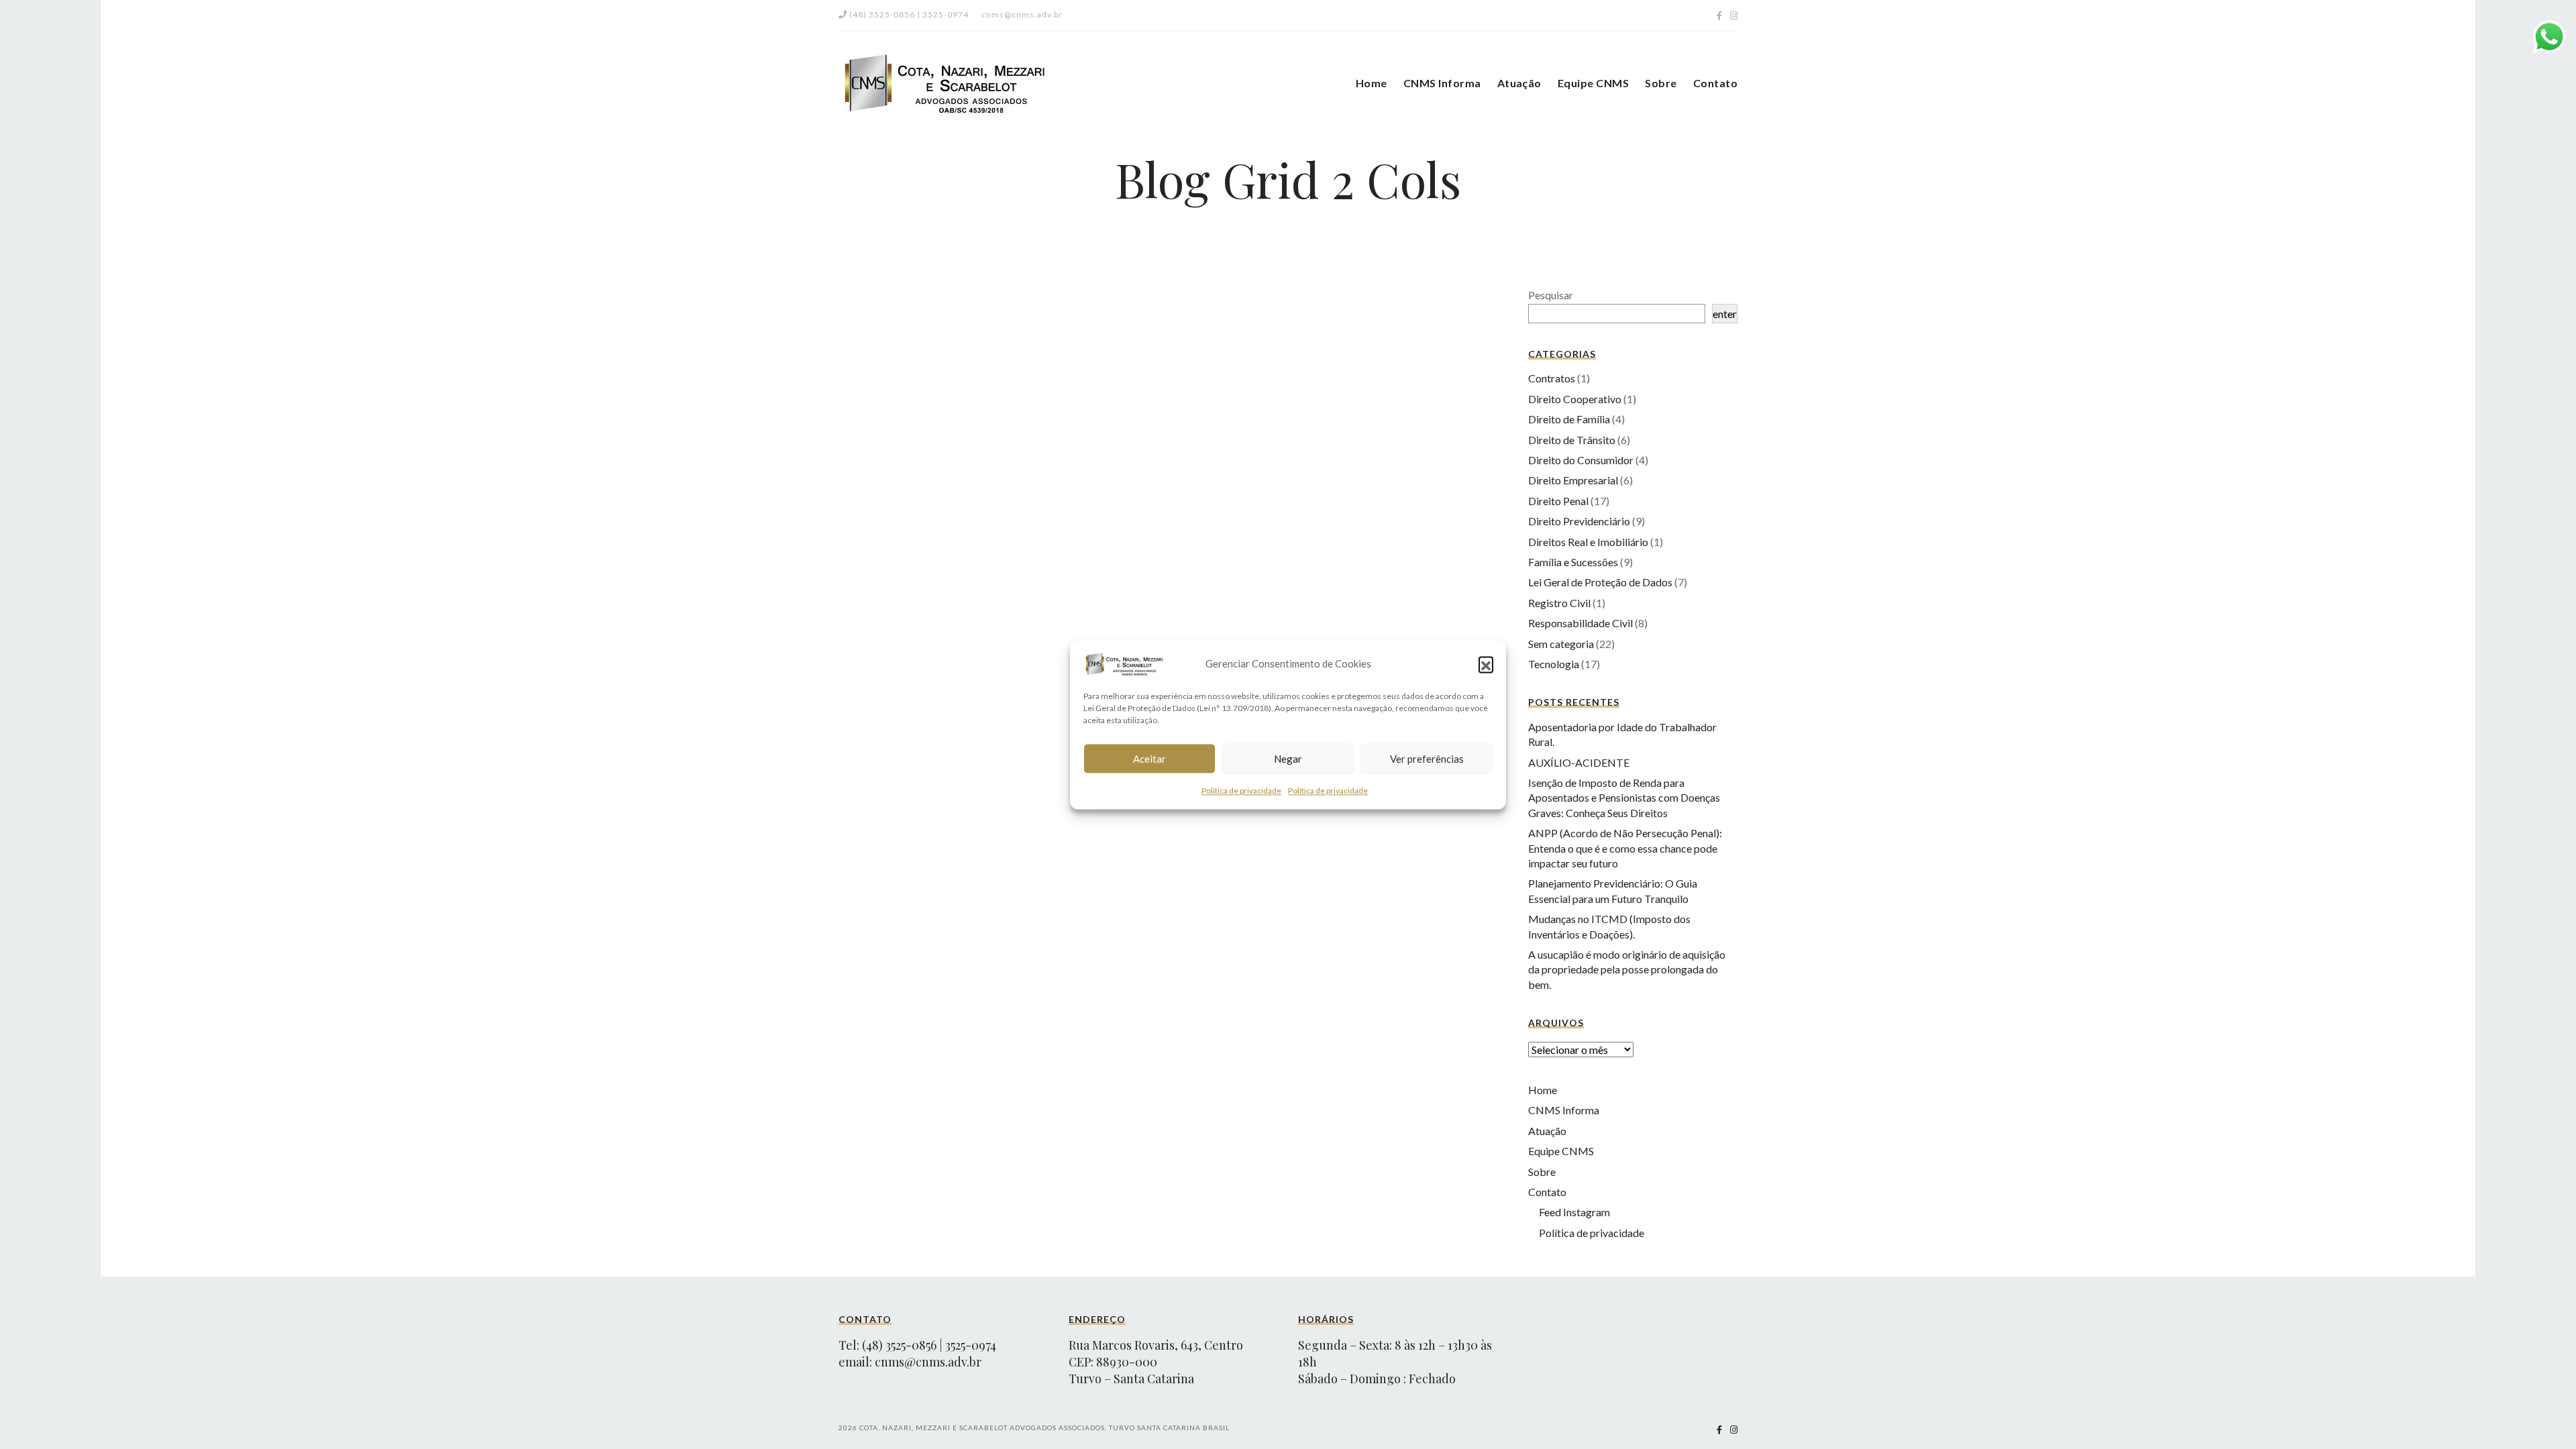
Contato (1715, 83)
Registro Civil (1559, 603)
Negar (1288, 759)
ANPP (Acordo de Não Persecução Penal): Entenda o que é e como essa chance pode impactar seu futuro (1625, 848)
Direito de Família (1569, 419)
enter (1725, 314)
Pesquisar (1551, 295)
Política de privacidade (1241, 791)
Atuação (1519, 83)
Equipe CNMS (1593, 83)
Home (1372, 83)
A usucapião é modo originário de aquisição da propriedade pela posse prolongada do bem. (1627, 969)
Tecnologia (1554, 664)
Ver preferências (1427, 759)
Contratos (1552, 378)
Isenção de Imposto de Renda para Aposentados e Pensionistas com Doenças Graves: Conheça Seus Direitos (1624, 798)
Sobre (1661, 83)
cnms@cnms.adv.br (928, 1362)
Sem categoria (1561, 644)
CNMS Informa (1442, 83)
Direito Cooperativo (1575, 399)
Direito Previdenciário (1579, 521)
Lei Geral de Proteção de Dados (1600, 582)
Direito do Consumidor (1581, 460)
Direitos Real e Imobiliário (1588, 542)
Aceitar (1149, 759)
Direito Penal (1558, 501)
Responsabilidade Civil (1580, 623)
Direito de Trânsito (1572, 440)
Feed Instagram (1574, 1212)
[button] (1486, 663)
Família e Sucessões (1573, 562)
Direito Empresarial (1573, 480)
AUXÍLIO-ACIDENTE (1579, 762)
